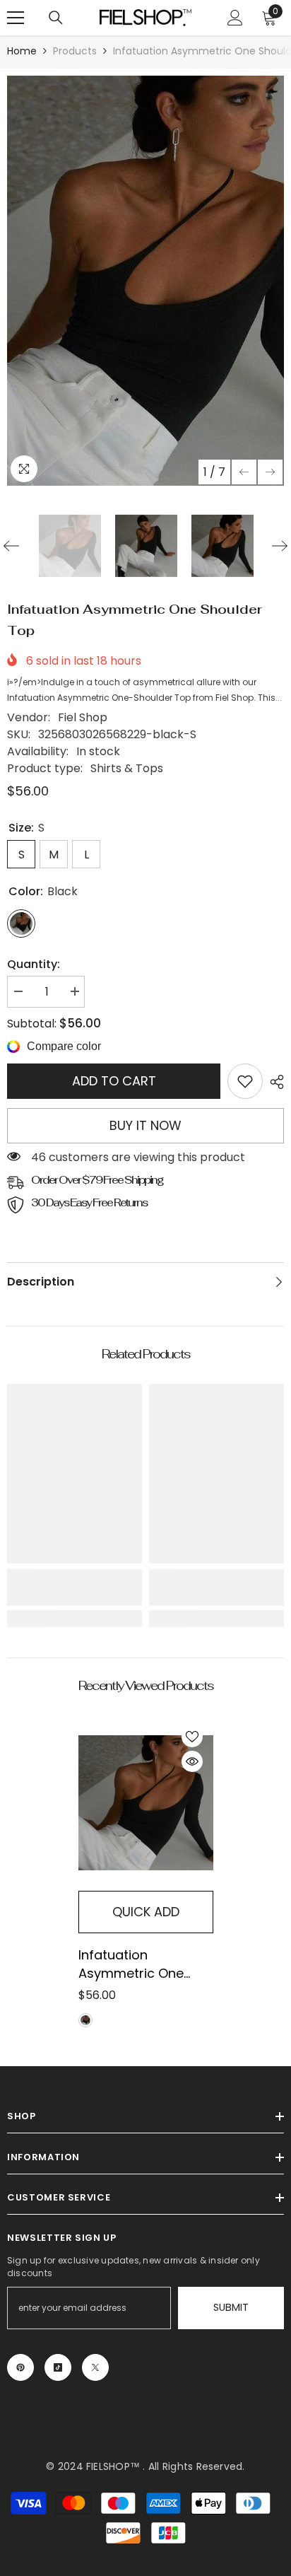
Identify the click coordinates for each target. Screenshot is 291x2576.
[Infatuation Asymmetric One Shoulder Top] (146, 1803)
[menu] (16, 18)
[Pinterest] (20, 2367)
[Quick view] (192, 1761)
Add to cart (114, 1081)
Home (22, 51)
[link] (245, 1081)
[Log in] (235, 18)
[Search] (56, 18)
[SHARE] (273, 1082)
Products (75, 51)
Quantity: (34, 964)
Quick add (146, 1912)
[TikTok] (58, 2367)
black (85, 2020)
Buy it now (145, 1125)
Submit (231, 2307)
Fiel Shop (83, 717)
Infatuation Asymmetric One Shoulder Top (131, 1964)
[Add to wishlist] (192, 1737)
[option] (145, 281)
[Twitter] (95, 2367)
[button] (244, 472)
